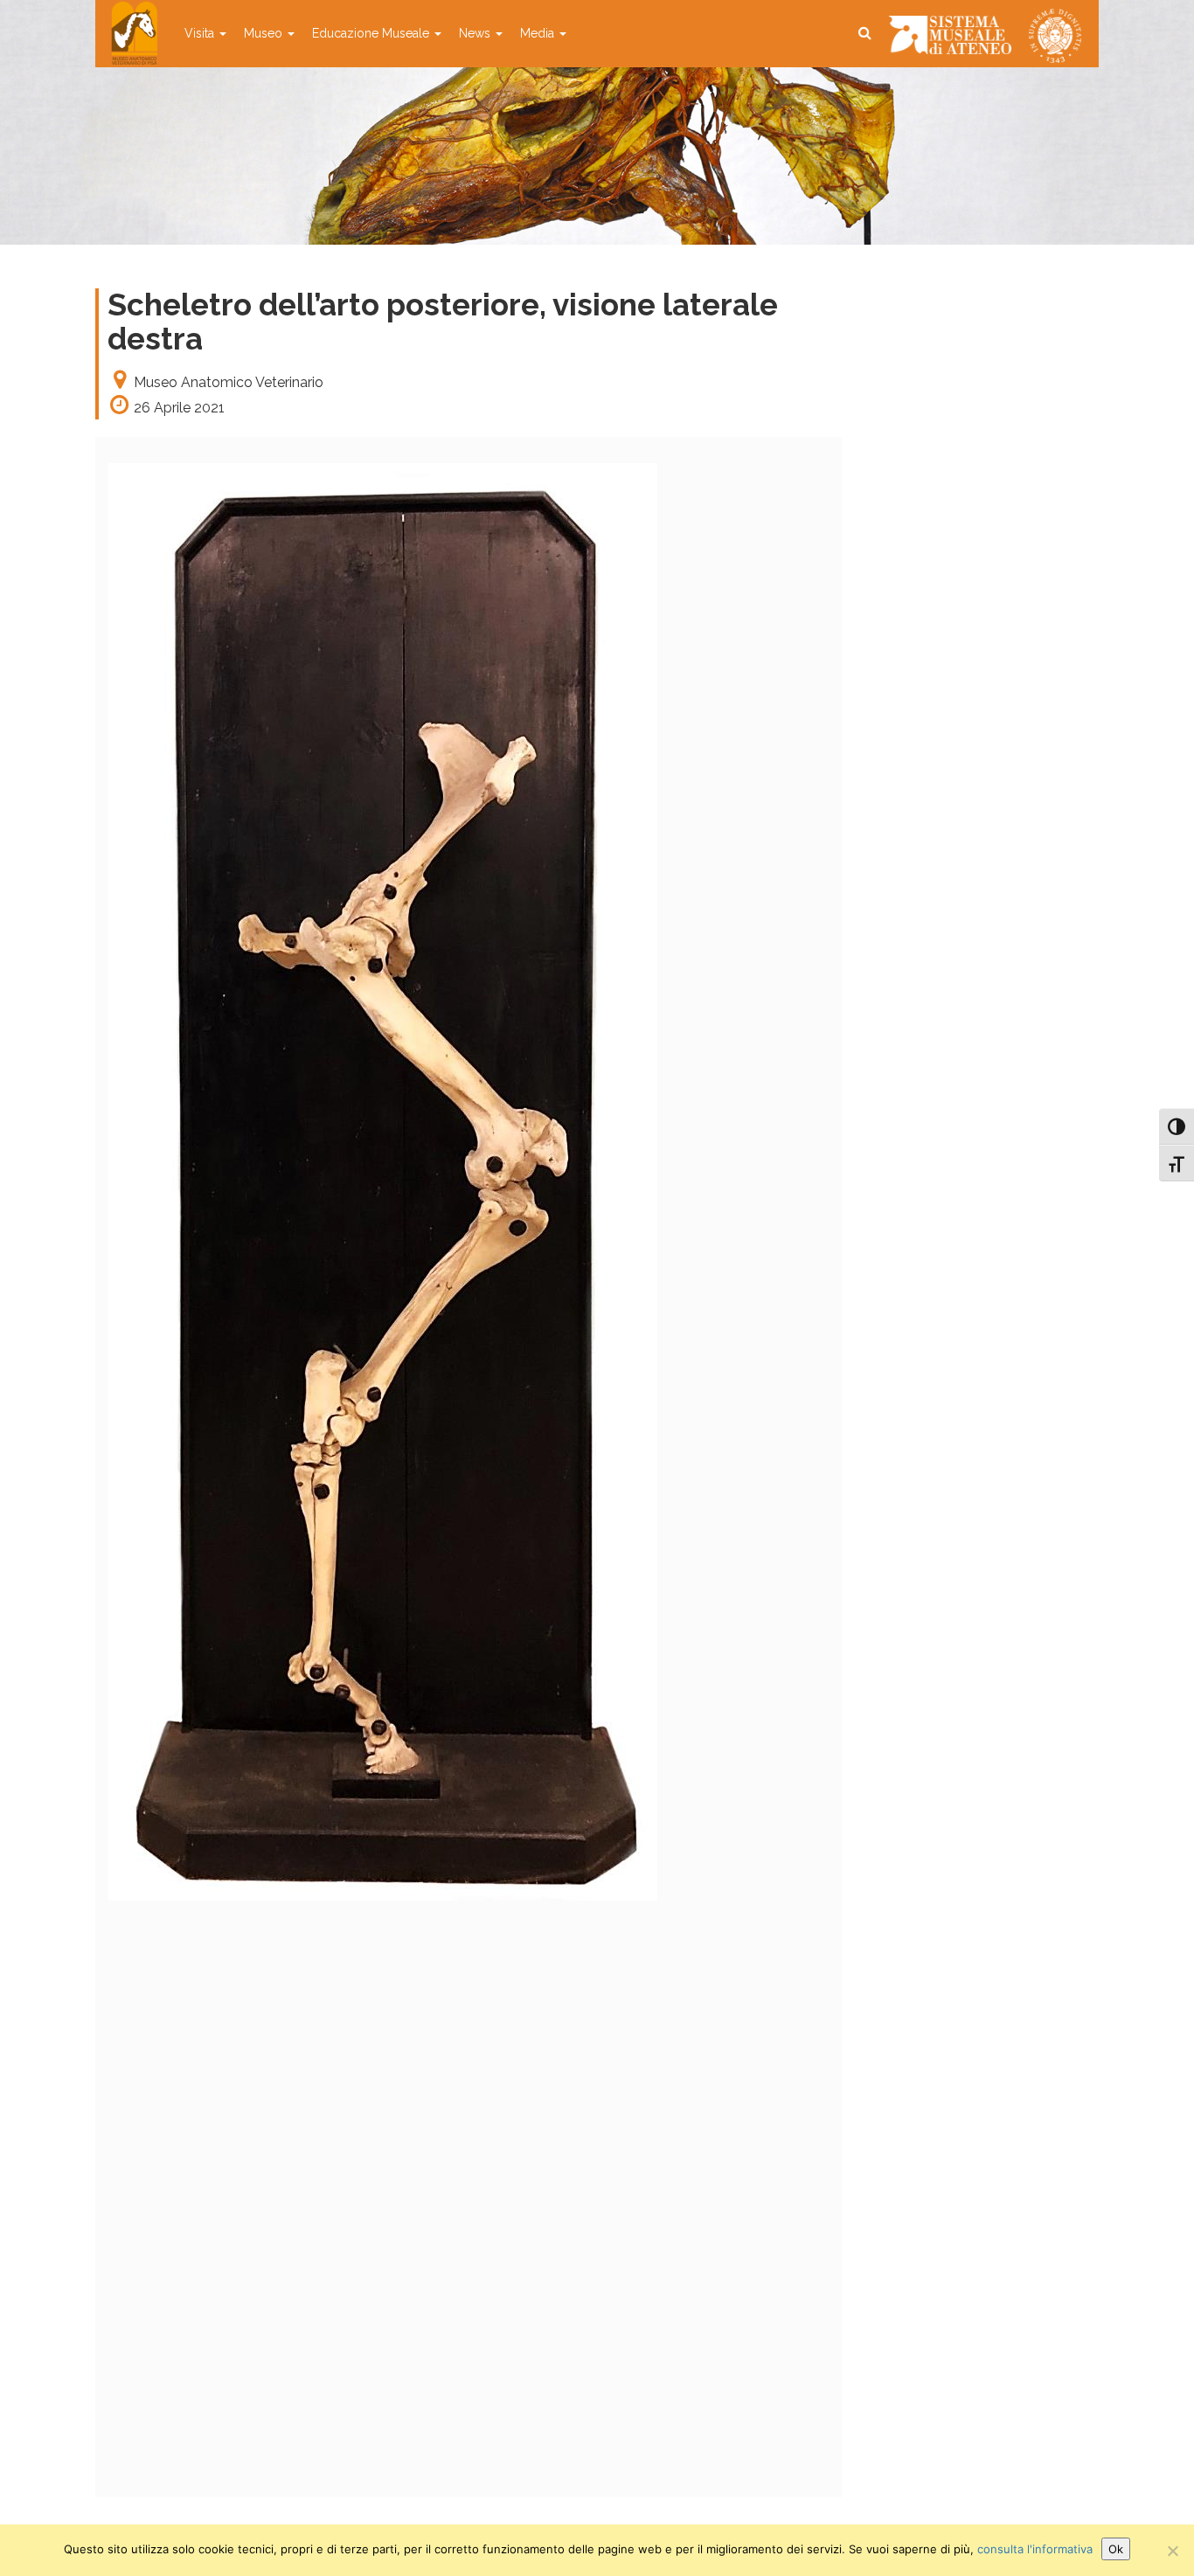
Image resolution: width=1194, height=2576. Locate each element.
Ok (1116, 2549)
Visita (201, 33)
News (476, 33)
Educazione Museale (372, 33)
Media (539, 33)
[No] (1172, 2551)
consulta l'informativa (1035, 2549)
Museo (265, 33)
